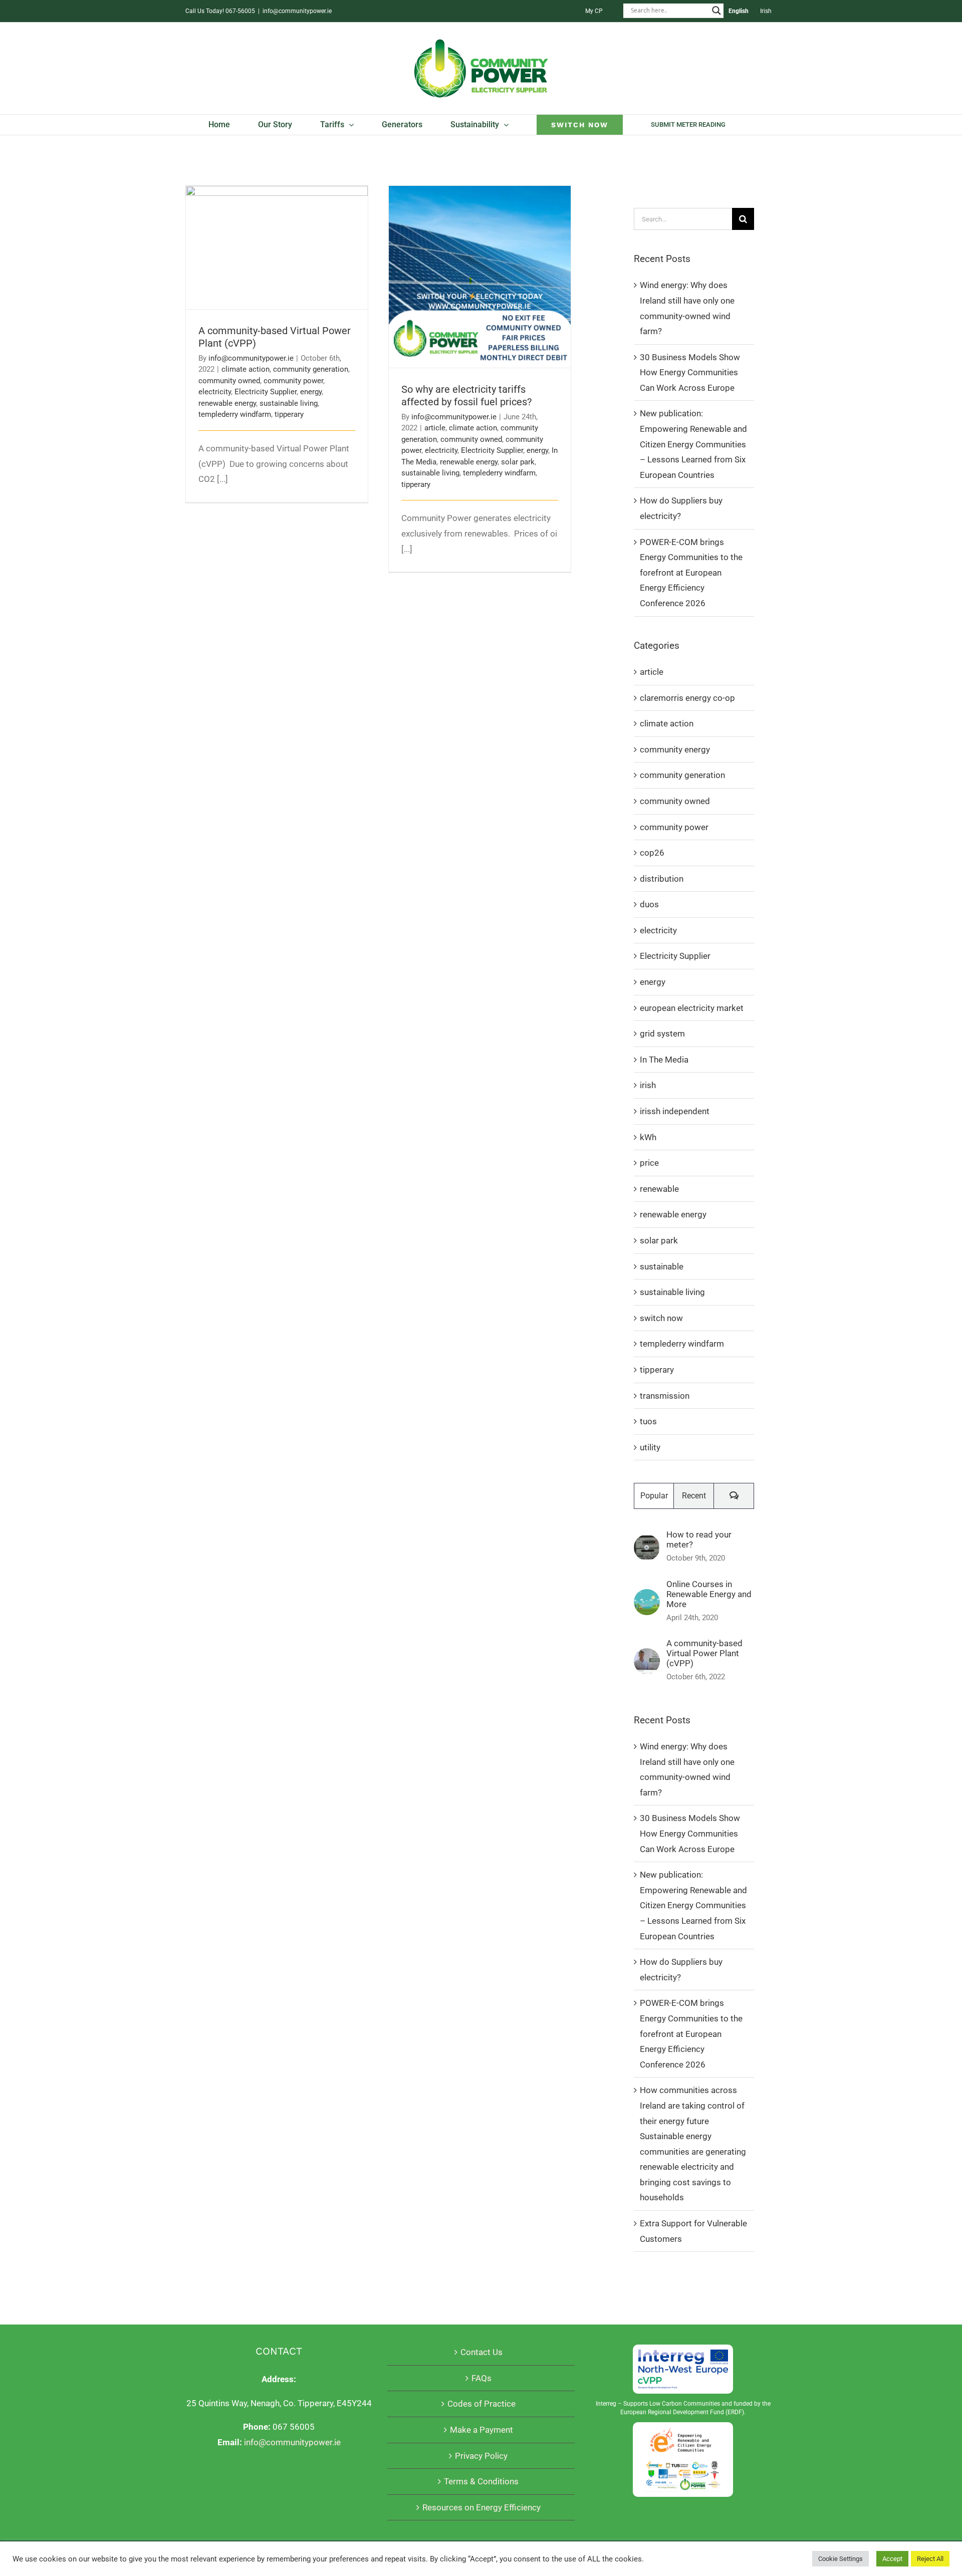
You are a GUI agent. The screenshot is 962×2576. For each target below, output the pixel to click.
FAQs (482, 2378)
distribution (662, 879)
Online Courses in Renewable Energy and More (709, 1594)
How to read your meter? (699, 1539)
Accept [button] (892, 2559)
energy (311, 392)
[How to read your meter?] (647, 1542)
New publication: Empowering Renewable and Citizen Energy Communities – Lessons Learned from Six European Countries (693, 444)
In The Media (664, 1060)
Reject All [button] (930, 2559)
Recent (694, 1496)
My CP (594, 11)
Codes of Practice (482, 2404)
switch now (661, 1318)
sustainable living (289, 403)
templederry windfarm (235, 414)
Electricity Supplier (266, 392)
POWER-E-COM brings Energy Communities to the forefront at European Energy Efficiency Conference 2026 (691, 573)
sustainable (662, 1266)
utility (650, 1447)
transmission (665, 1396)
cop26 (652, 853)
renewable (659, 1189)
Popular (654, 1496)
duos (649, 904)
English (739, 11)
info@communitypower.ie (297, 11)
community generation (311, 369)
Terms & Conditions (481, 2481)
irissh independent (675, 1111)
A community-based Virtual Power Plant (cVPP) (277, 234)
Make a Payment (482, 2430)
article (435, 428)
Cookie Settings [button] (840, 2559)
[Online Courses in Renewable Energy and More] (647, 1597)
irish (648, 1085)
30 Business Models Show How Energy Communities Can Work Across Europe (690, 372)
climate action (246, 369)
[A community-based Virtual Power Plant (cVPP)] (277, 247)
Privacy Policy (481, 2456)
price (649, 1163)
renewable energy (227, 403)
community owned (229, 381)
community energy (675, 749)
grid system (662, 1034)
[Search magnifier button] (716, 11)
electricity (215, 392)
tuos (648, 1421)
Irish (766, 11)
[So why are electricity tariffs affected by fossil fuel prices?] (480, 277)
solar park (518, 462)
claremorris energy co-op (687, 698)
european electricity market (692, 1008)
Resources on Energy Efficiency (482, 2507)
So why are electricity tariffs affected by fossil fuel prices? (480, 263)
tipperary (289, 414)
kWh (648, 1137)
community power (293, 381)
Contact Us (482, 2352)
